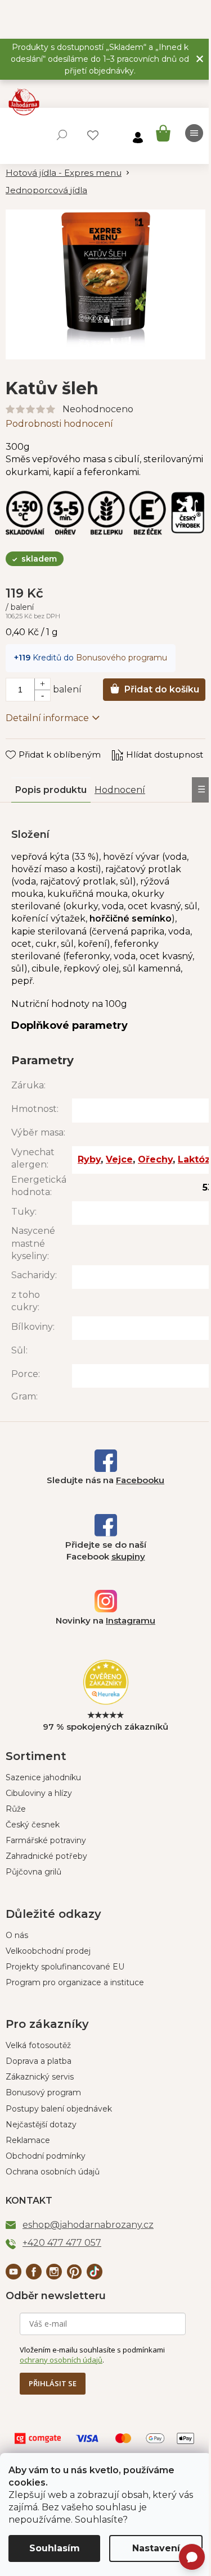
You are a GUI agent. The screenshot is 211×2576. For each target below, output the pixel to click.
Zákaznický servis (40, 2077)
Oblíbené (93, 135)
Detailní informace (47, 718)
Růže (16, 1809)
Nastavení (156, 2548)
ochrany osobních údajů (61, 2360)
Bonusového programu (122, 658)
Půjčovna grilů (33, 1872)
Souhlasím (55, 2548)
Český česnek (33, 1825)
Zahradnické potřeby (46, 1856)
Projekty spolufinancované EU (65, 1967)
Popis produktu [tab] (51, 790)
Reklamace (28, 2140)
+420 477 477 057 (62, 2243)
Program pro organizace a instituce (75, 1982)
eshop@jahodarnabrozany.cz (88, 2225)
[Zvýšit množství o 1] (42, 684)
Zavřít (26, 744)
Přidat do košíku (162, 689)
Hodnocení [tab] (120, 790)
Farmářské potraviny (46, 1840)
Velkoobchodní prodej (48, 1951)
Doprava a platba (39, 2061)
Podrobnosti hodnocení (59, 424)
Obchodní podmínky (46, 2156)
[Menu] (194, 133)
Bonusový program (43, 2092)
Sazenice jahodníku (43, 1777)
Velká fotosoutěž (38, 2045)
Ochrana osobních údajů (53, 2172)
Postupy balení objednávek (59, 2109)
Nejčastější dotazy (41, 2124)
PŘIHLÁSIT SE (53, 2383)
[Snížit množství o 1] (42, 695)
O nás (17, 1935)
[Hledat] (62, 135)
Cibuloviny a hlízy (39, 1793)
